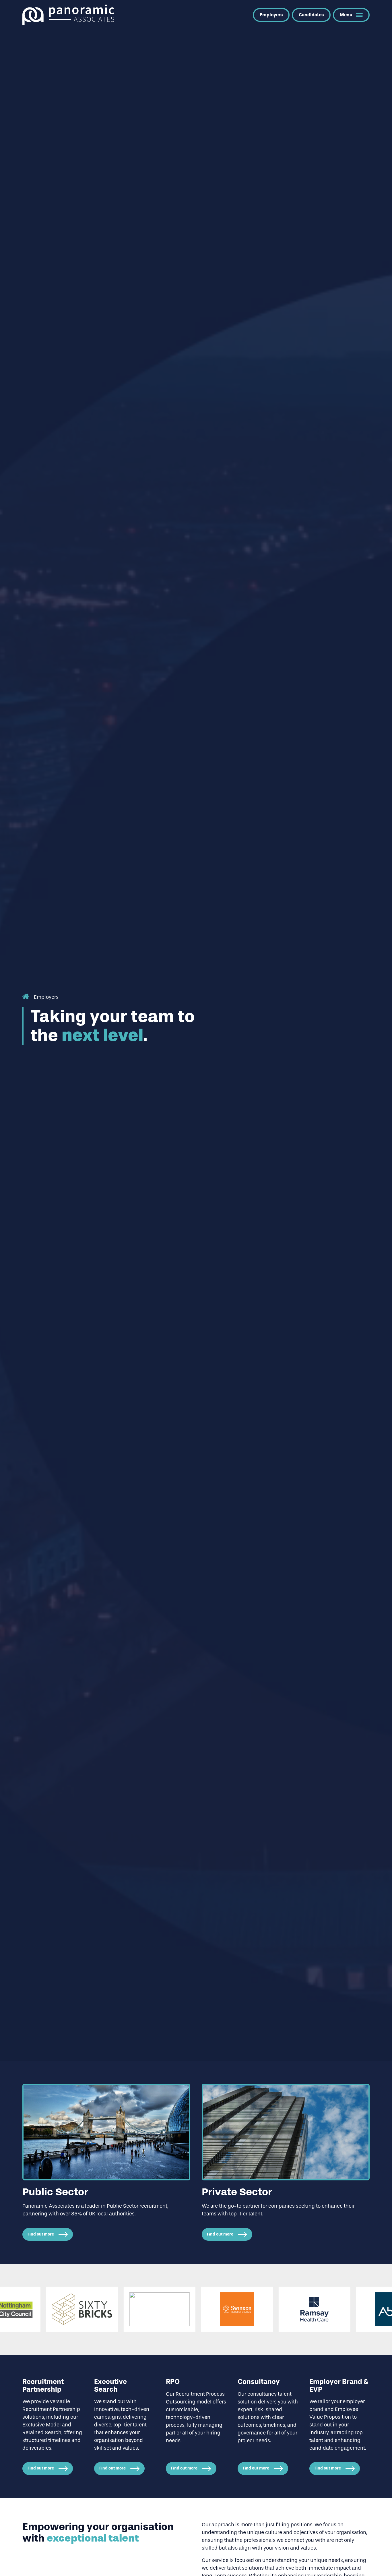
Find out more (41, 2234)
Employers (271, 15)
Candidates (311, 15)
